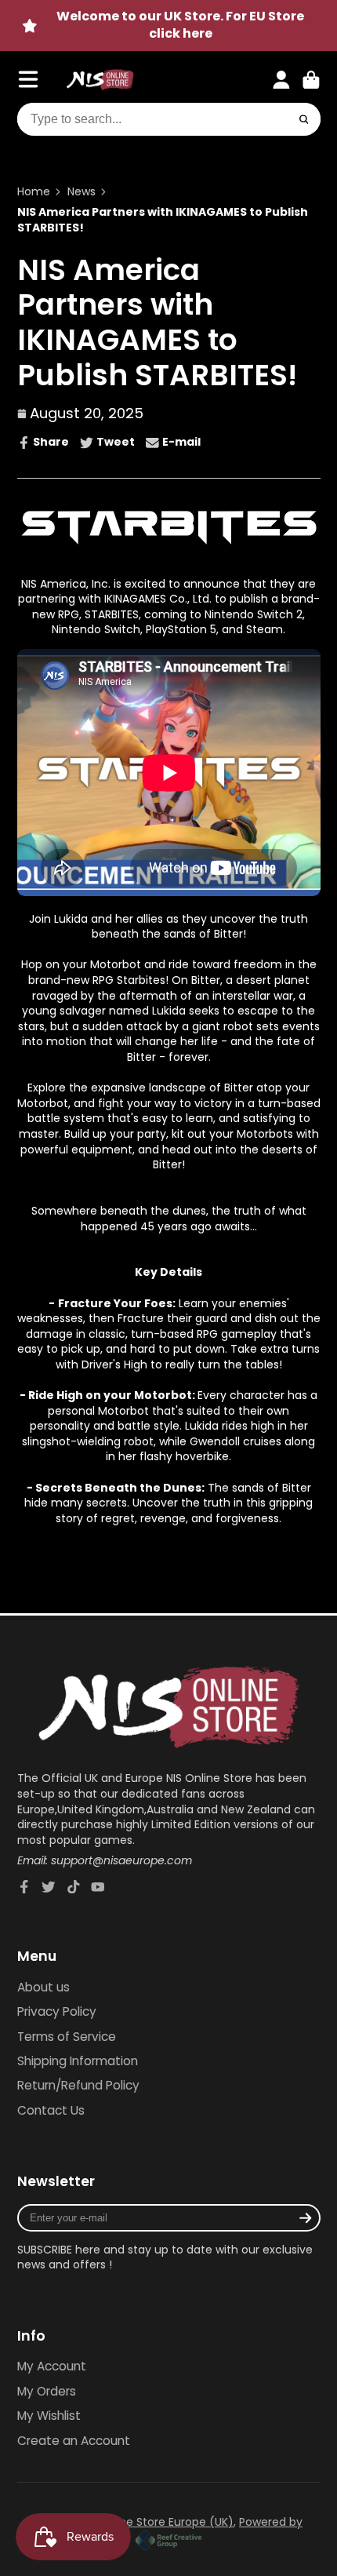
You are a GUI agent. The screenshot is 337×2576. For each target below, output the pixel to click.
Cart (311, 80)
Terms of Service (67, 2037)
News (82, 192)
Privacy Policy (57, 2011)
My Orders (47, 2391)
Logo (100, 80)
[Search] (304, 119)
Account (281, 80)
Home (34, 192)
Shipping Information (78, 2061)
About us (43, 1987)
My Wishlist (49, 2416)
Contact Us (51, 2110)
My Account (52, 2366)
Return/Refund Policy (78, 2085)
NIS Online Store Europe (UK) (156, 2522)
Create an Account (74, 2441)
